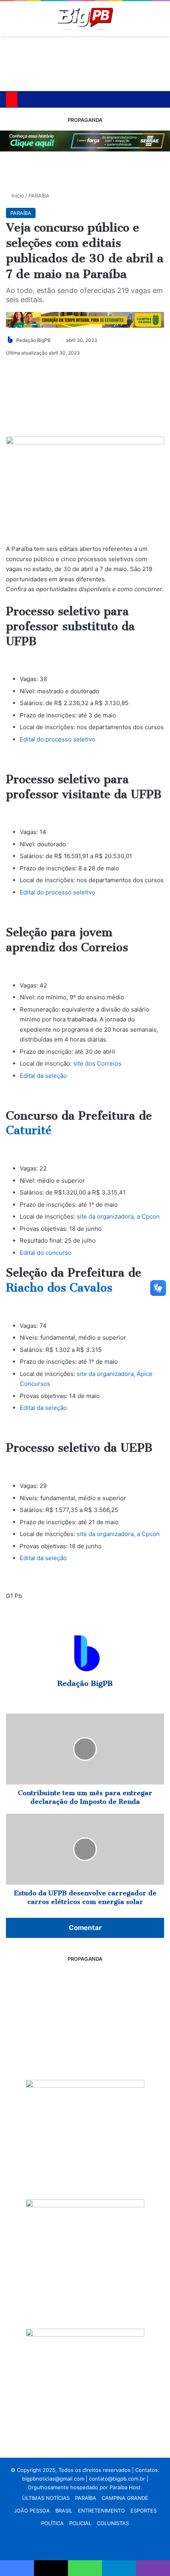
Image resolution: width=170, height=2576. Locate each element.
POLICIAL (80, 2523)
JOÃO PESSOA (32, 2511)
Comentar (85, 1928)
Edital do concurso (46, 1253)
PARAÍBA (39, 196)
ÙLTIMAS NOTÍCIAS (46, 2498)
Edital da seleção (43, 1076)
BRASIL (64, 2511)
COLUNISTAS (113, 2523)
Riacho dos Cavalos (59, 1288)
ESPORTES (144, 2511)
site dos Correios (97, 1063)
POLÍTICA (52, 2523)
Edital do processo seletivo (58, 739)
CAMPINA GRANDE (125, 2498)
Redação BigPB (33, 340)
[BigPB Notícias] (85, 19)
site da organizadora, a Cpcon (118, 1216)
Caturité (29, 1130)
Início (17, 196)
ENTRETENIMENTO (101, 2511)
